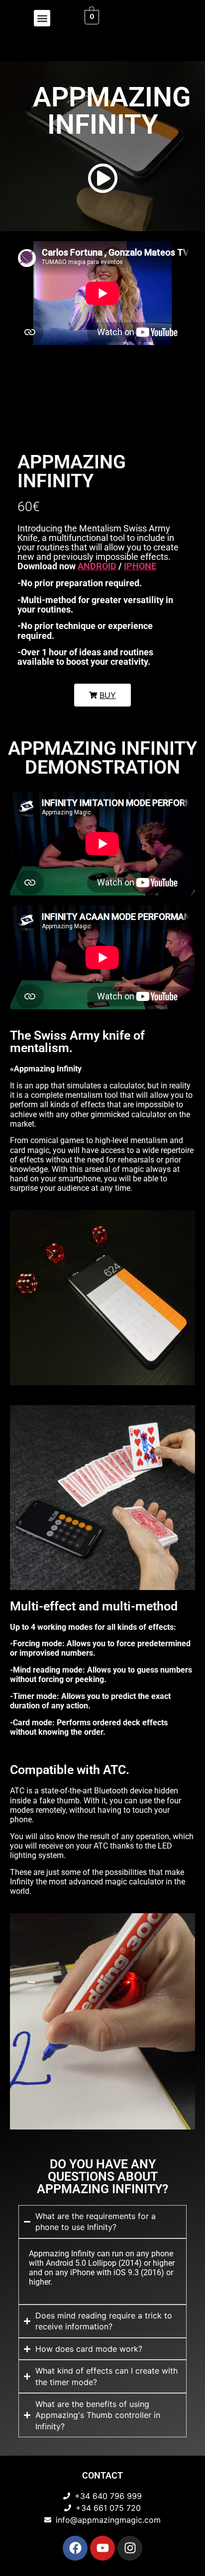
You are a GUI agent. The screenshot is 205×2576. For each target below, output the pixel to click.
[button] (42, 18)
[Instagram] (130, 2548)
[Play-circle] (102, 178)
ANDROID (97, 566)
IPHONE (140, 566)
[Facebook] (75, 2548)
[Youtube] (102, 2548)
